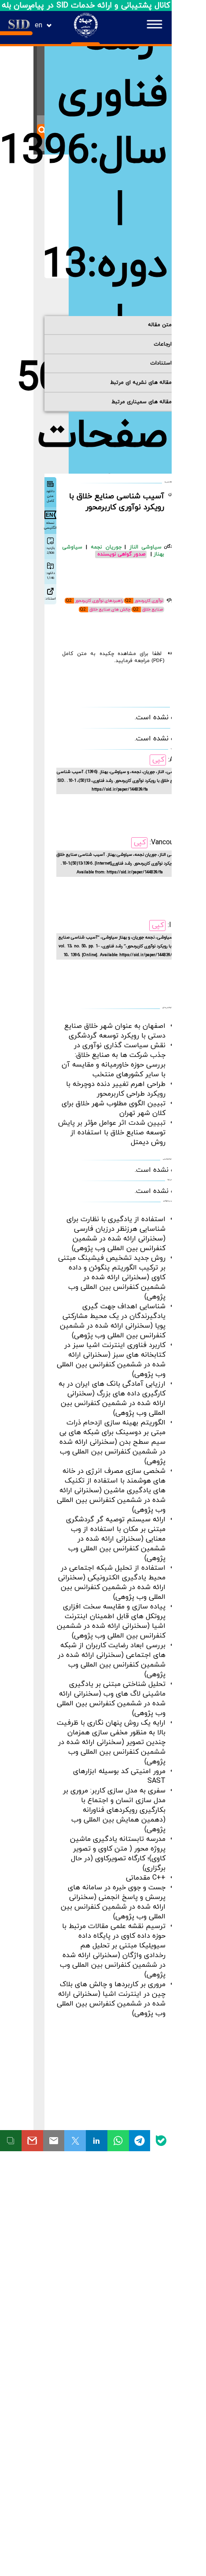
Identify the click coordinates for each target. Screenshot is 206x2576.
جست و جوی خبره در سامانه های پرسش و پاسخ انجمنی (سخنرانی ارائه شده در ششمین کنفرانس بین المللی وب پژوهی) (113, 1902)
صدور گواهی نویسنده (121, 554)
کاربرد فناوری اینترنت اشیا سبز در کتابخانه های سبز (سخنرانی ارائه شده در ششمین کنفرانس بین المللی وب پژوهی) (111, 1360)
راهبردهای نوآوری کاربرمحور (99, 601)
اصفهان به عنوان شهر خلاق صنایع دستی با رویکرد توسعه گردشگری (115, 1031)
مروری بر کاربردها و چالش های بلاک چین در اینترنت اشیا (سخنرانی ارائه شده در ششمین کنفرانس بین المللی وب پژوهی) (111, 1999)
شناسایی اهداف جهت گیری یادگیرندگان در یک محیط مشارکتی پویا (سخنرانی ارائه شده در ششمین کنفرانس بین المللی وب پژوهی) (113, 1321)
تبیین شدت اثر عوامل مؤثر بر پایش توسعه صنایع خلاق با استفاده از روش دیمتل (112, 1133)
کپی (158, 760)
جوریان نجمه (108, 547)
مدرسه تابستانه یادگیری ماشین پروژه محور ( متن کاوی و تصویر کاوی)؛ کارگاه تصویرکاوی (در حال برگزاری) (118, 1854)
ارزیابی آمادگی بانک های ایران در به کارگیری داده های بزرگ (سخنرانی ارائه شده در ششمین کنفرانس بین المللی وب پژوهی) (112, 1398)
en (39, 26)
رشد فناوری (112, 67)
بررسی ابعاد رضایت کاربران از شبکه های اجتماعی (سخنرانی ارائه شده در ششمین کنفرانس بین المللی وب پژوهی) (112, 1660)
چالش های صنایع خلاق (110, 609)
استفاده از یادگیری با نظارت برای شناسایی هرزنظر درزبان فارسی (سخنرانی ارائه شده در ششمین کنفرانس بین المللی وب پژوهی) (116, 1234)
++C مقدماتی (146, 1878)
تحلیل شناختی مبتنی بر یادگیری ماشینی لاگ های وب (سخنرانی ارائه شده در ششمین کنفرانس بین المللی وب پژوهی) (111, 1699)
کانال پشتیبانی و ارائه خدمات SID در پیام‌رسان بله (86, 6)
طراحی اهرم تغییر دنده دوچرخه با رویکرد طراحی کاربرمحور (116, 1089)
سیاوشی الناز (145, 547)
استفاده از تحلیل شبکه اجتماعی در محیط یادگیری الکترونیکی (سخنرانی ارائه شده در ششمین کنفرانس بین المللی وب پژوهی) (112, 1582)
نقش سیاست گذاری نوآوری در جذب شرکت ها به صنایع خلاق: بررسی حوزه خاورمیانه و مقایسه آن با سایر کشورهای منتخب (114, 1060)
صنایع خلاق (153, 609)
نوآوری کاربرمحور (149, 601)
